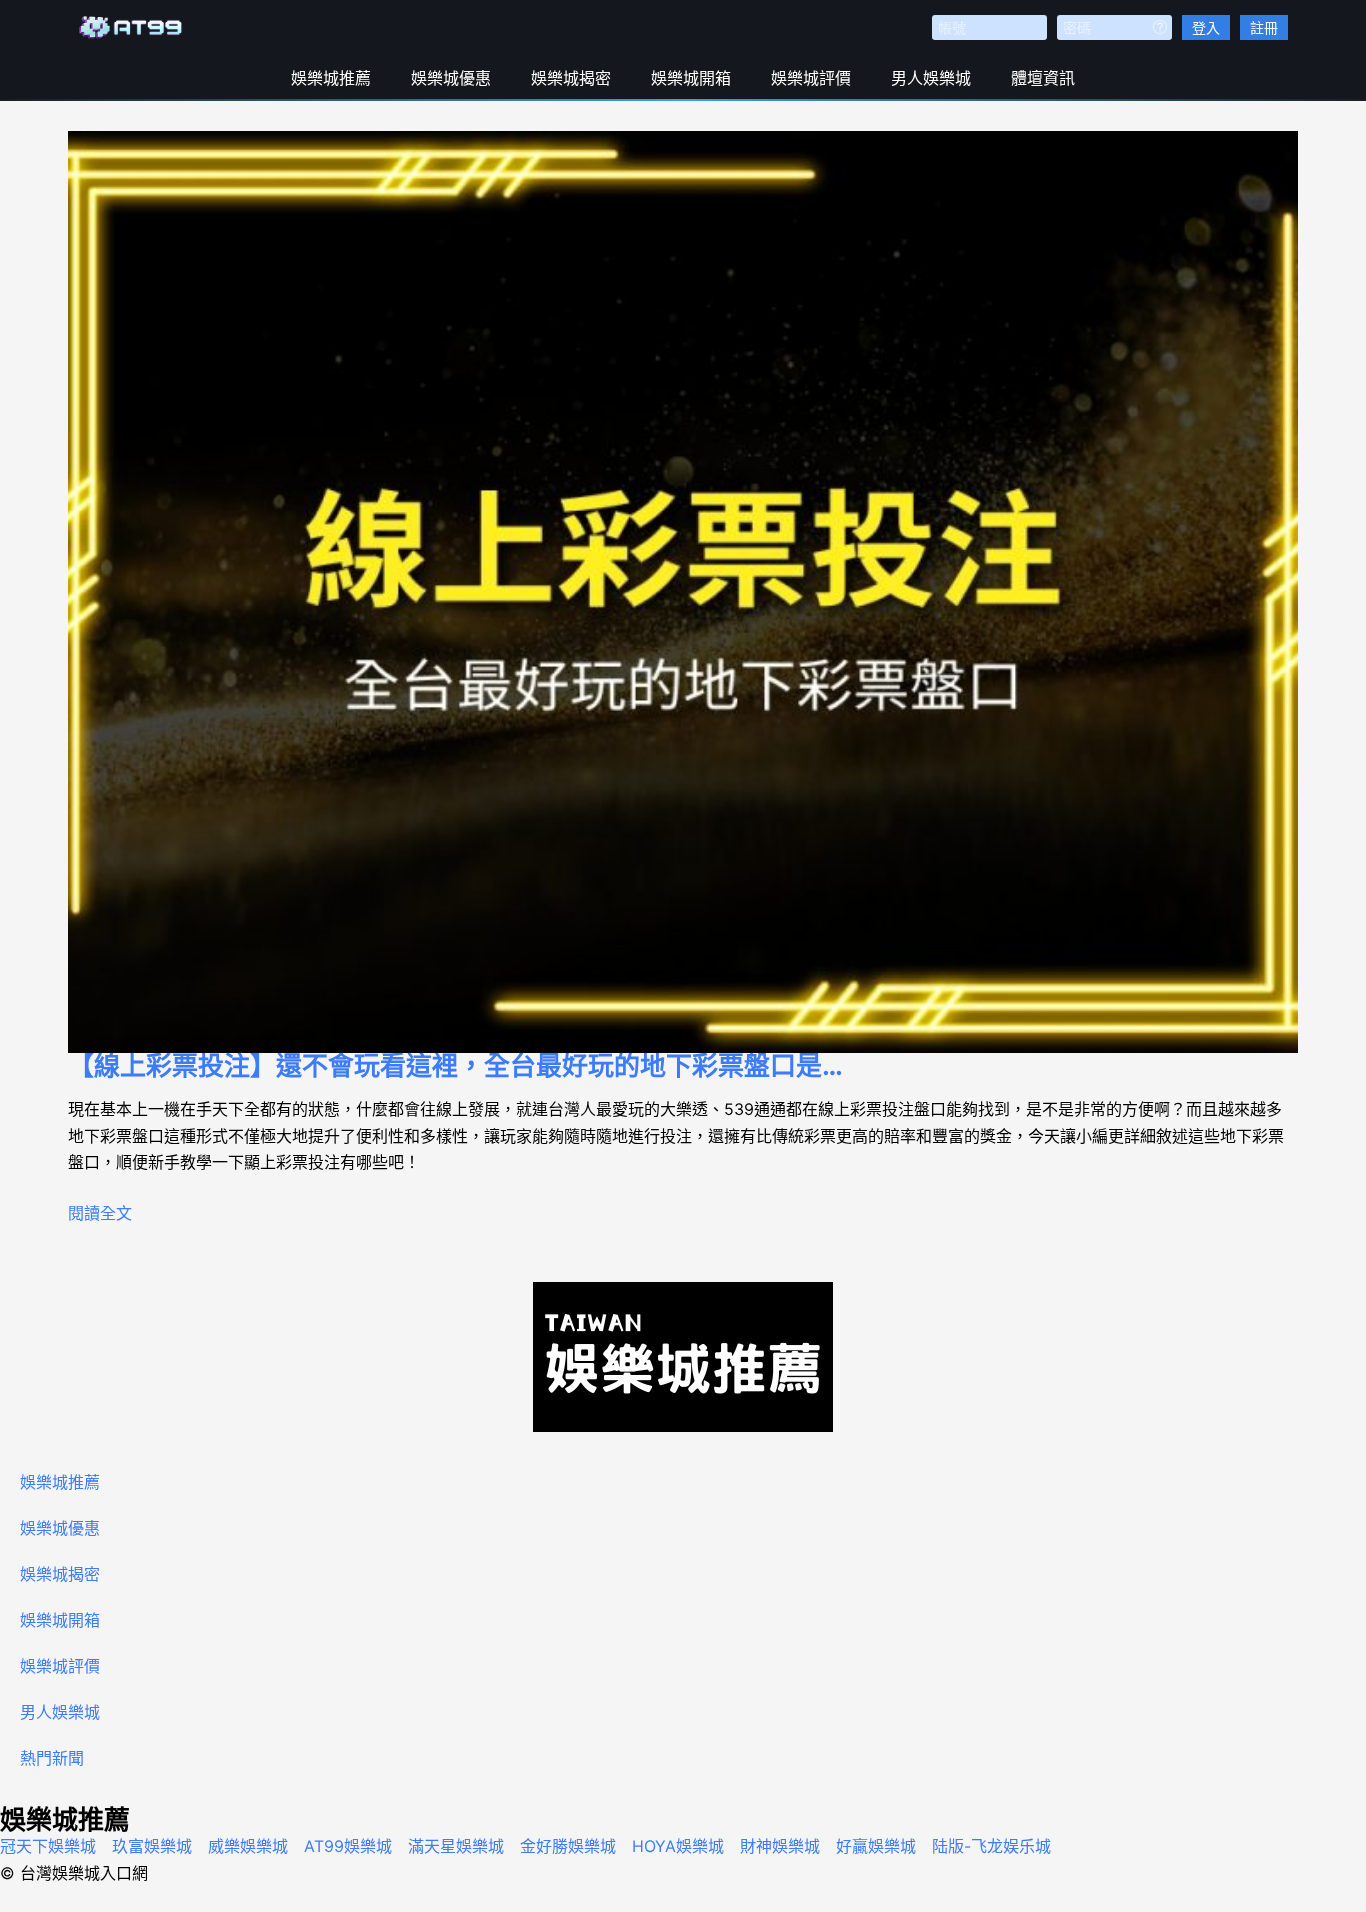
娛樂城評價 (811, 78)
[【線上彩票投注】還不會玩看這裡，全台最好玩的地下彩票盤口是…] (682, 592)
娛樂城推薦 (331, 78)
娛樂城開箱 (691, 78)
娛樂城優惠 (451, 78)
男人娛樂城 (931, 78)
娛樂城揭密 (571, 78)
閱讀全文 (100, 1213)
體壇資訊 (1043, 78)
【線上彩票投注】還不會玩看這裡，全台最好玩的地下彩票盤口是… (455, 1065)
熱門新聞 (52, 1758)
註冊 (1264, 27)
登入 (1206, 27)
